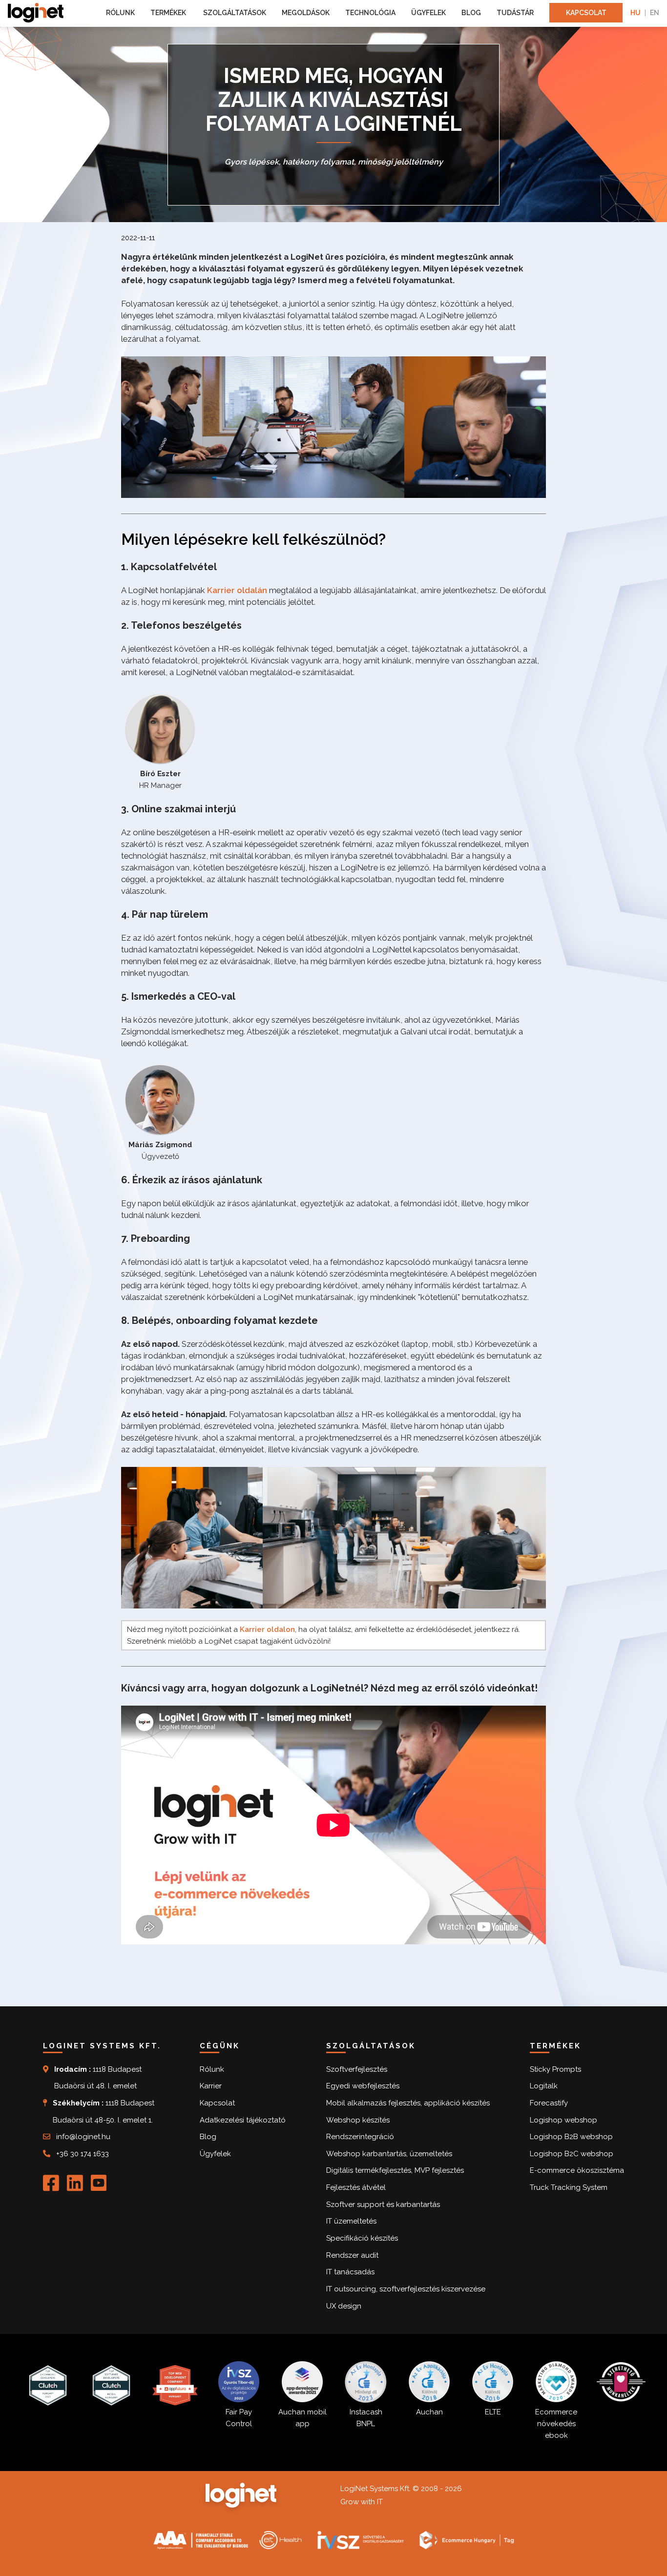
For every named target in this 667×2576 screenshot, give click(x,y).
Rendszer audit (352, 2255)
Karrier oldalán (237, 590)
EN (655, 13)
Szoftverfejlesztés (357, 2069)
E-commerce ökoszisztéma (577, 2170)
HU (636, 13)
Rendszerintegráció (360, 2137)
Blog (471, 13)
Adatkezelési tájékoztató (243, 2120)
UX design (344, 2306)
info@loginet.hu (83, 2137)
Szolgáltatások (235, 13)
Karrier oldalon (267, 1629)
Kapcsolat (586, 13)
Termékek (169, 13)
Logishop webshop (563, 2120)
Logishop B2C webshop (572, 2154)
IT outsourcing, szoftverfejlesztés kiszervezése (406, 2289)
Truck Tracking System (569, 2187)
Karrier (211, 2086)
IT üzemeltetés (351, 2221)
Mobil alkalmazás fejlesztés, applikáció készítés (408, 2103)
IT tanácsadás (350, 2272)
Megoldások (306, 13)
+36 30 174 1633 (83, 2154)
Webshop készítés (358, 2120)
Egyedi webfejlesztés (363, 2086)
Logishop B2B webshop (571, 2137)
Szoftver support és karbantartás (383, 2205)
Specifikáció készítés (362, 2238)
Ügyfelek (428, 13)
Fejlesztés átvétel (356, 2187)
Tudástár (515, 13)
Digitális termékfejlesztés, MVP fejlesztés (395, 2170)
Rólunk (120, 13)
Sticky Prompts (555, 2069)
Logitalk (544, 2086)
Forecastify (549, 2103)
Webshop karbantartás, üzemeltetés (389, 2154)
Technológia (370, 13)
